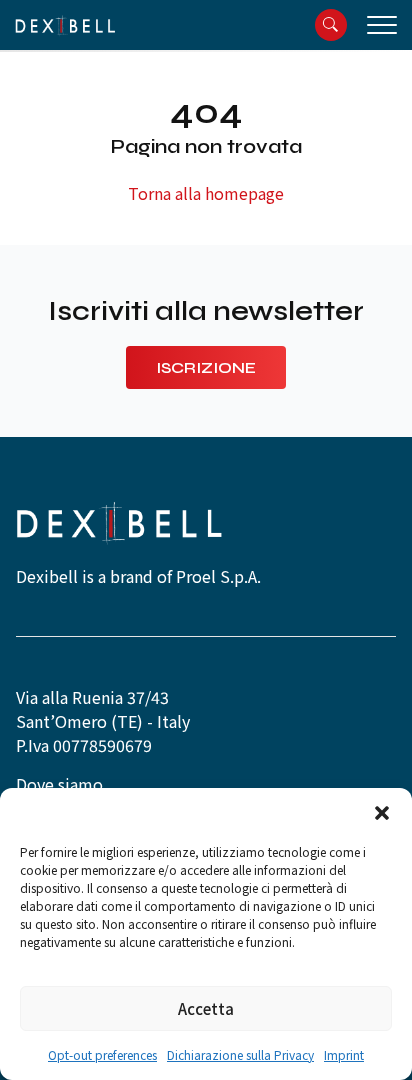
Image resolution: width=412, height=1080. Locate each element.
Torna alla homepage (206, 193)
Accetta (206, 1008)
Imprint (344, 1054)
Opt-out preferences (102, 1054)
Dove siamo (59, 784)
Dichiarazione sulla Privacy (240, 1054)
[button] (382, 813)
